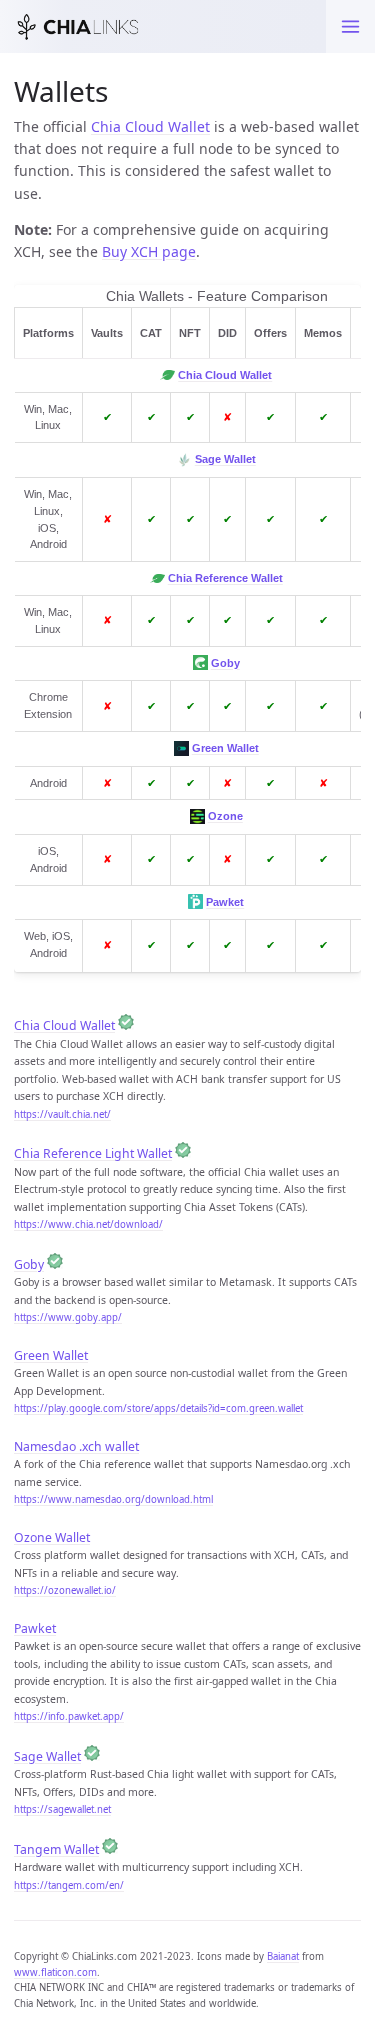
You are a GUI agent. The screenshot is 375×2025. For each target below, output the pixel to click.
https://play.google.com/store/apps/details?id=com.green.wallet (158, 1408)
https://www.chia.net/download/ (88, 1224)
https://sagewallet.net (62, 1809)
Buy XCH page (149, 251)
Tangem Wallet (56, 1849)
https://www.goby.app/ (68, 1317)
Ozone (225, 816)
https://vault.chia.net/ (62, 1114)
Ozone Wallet (52, 1537)
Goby (225, 663)
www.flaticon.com (55, 1972)
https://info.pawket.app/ (69, 1716)
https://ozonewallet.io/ (65, 1590)
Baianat (283, 1956)
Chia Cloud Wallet (150, 126)
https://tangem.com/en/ (69, 1885)
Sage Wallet (225, 459)
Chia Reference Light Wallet (93, 1153)
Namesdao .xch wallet (76, 1446)
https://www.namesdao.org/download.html (113, 1499)
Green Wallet (225, 748)
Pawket (225, 902)
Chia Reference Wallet (225, 578)
